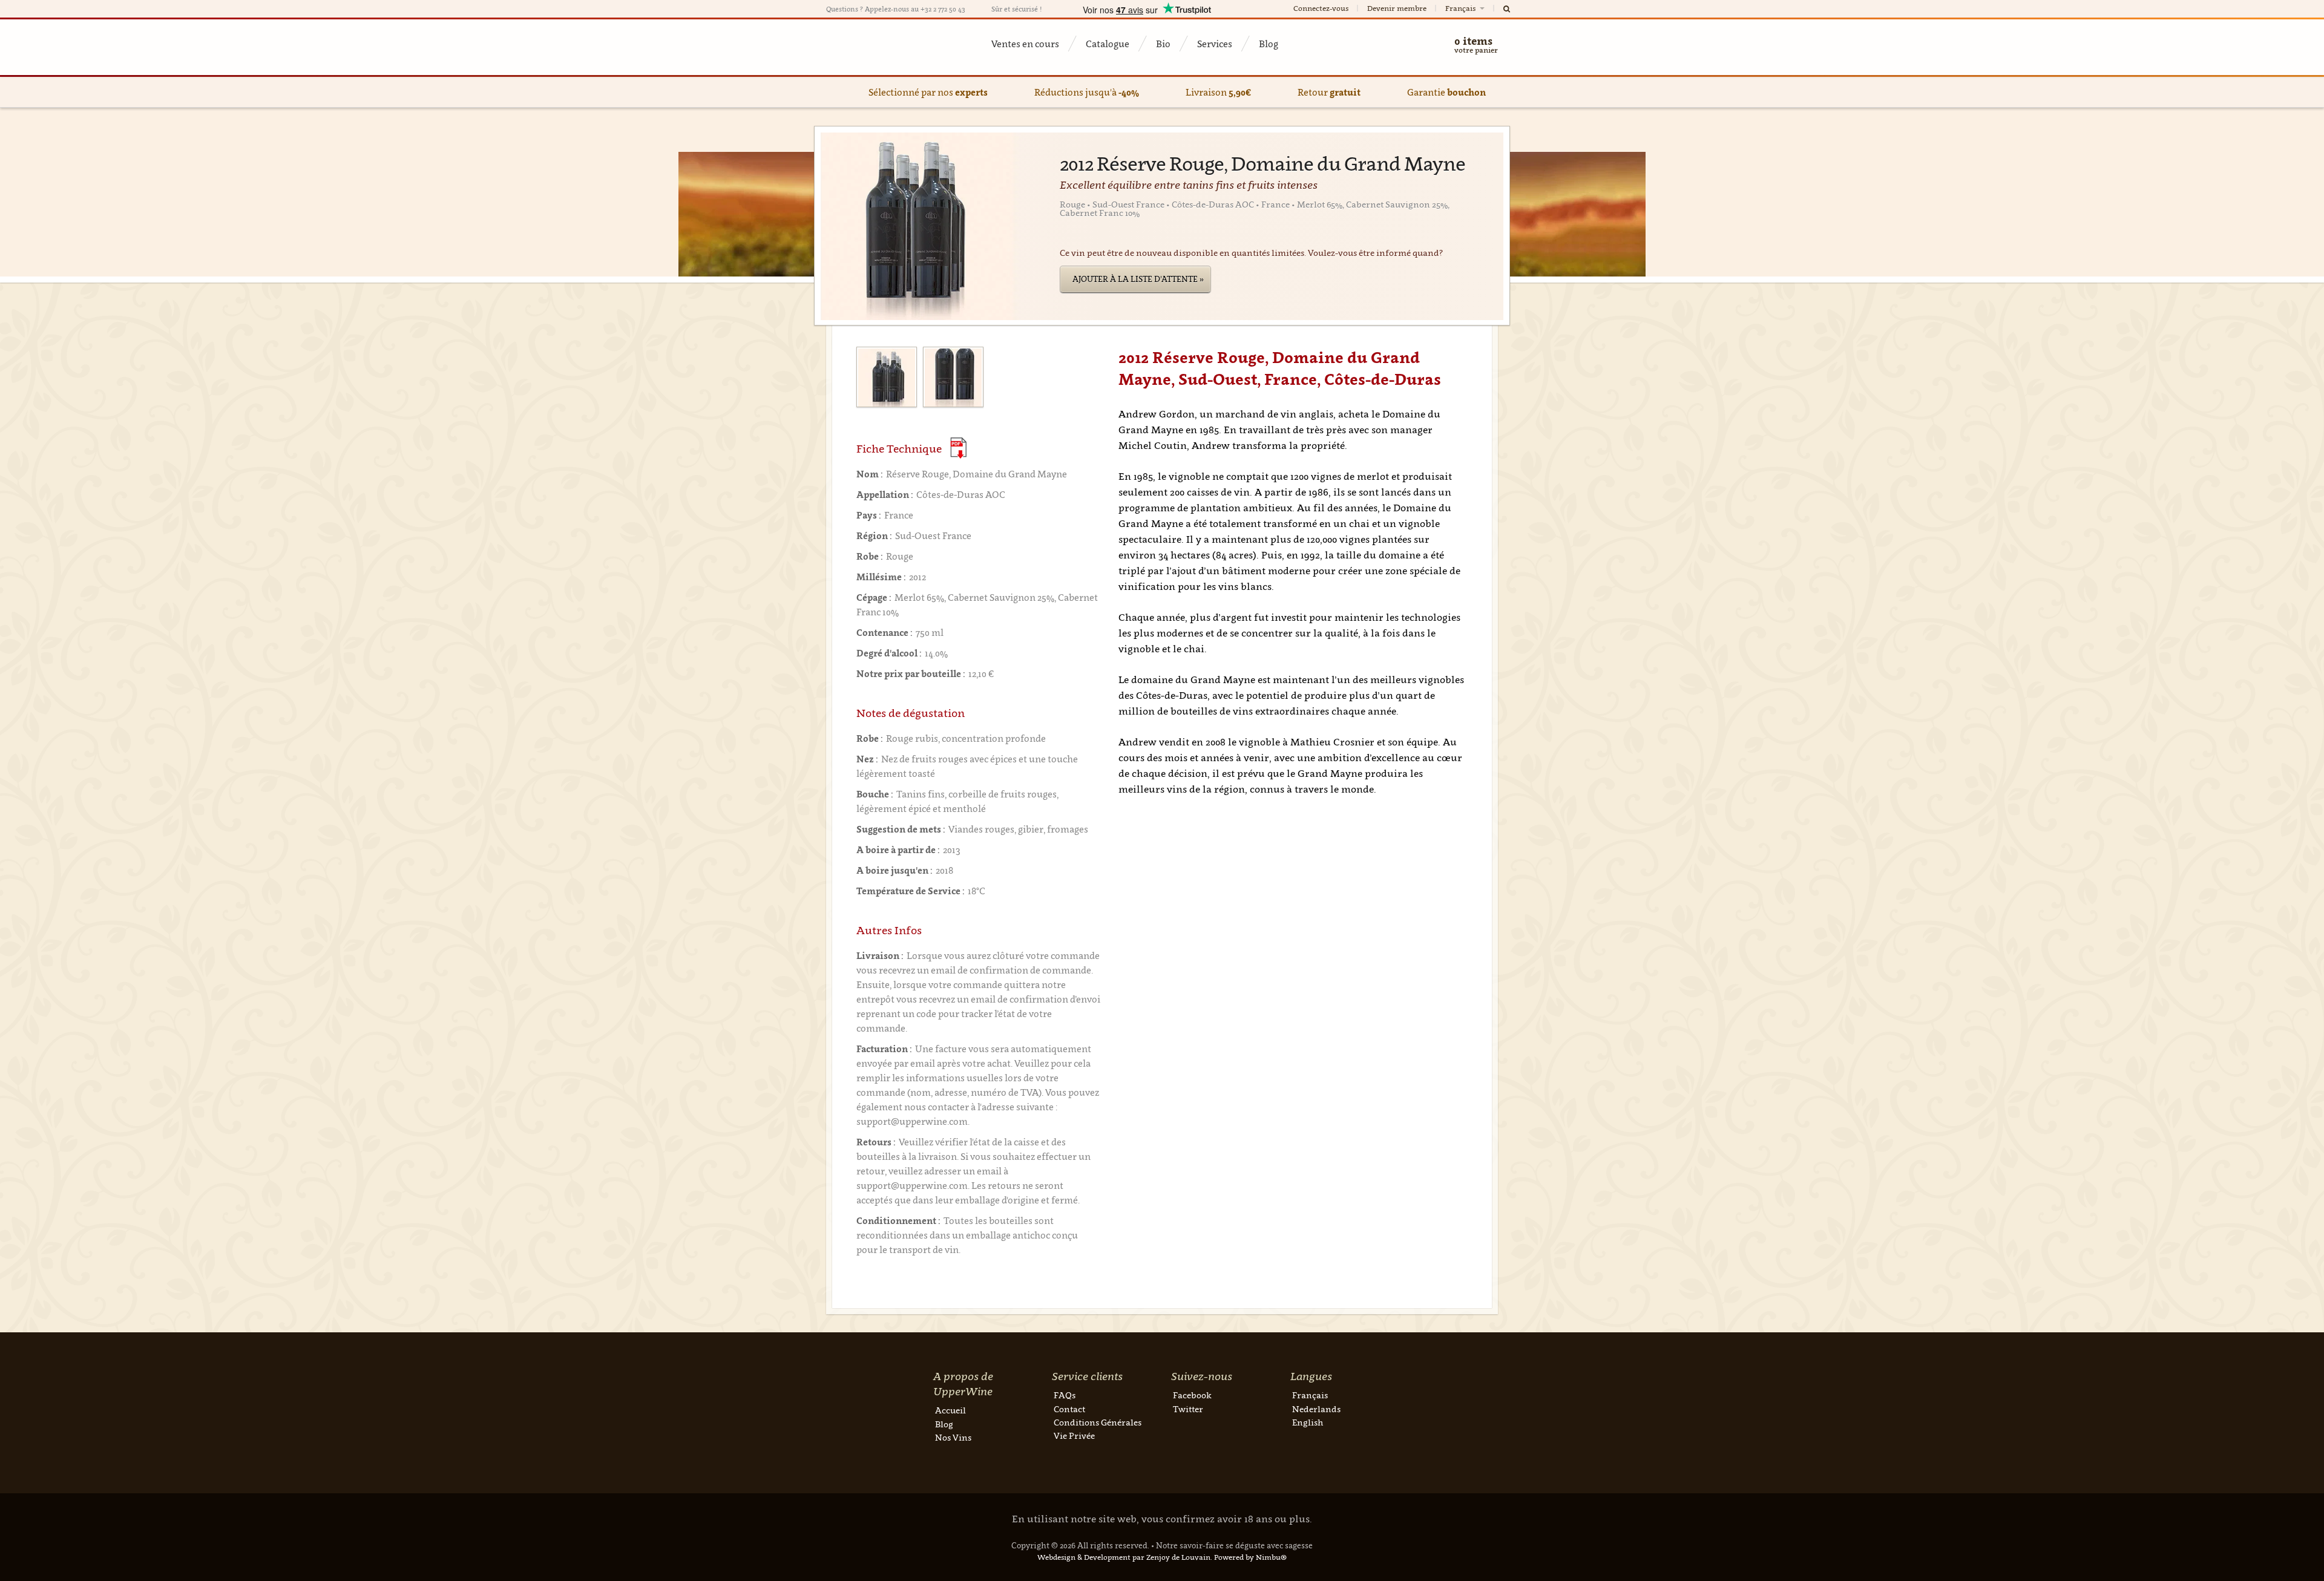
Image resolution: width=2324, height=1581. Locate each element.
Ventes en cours (1025, 44)
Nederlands (1316, 1409)
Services (1215, 44)
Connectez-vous (1321, 8)
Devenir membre (1397, 8)
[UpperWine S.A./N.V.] (885, 47)
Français (1461, 8)
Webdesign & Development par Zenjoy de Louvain (1124, 1557)
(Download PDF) (958, 448)
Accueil (950, 1410)
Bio (1163, 44)
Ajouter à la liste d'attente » (1138, 279)
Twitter (1188, 1409)
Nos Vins (953, 1437)
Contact (1069, 1409)
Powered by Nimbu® (1250, 1557)
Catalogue (1108, 44)
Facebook (1192, 1395)
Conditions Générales (1098, 1422)
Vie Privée (1074, 1435)
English (1308, 1422)
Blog (1269, 44)
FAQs (1065, 1395)
